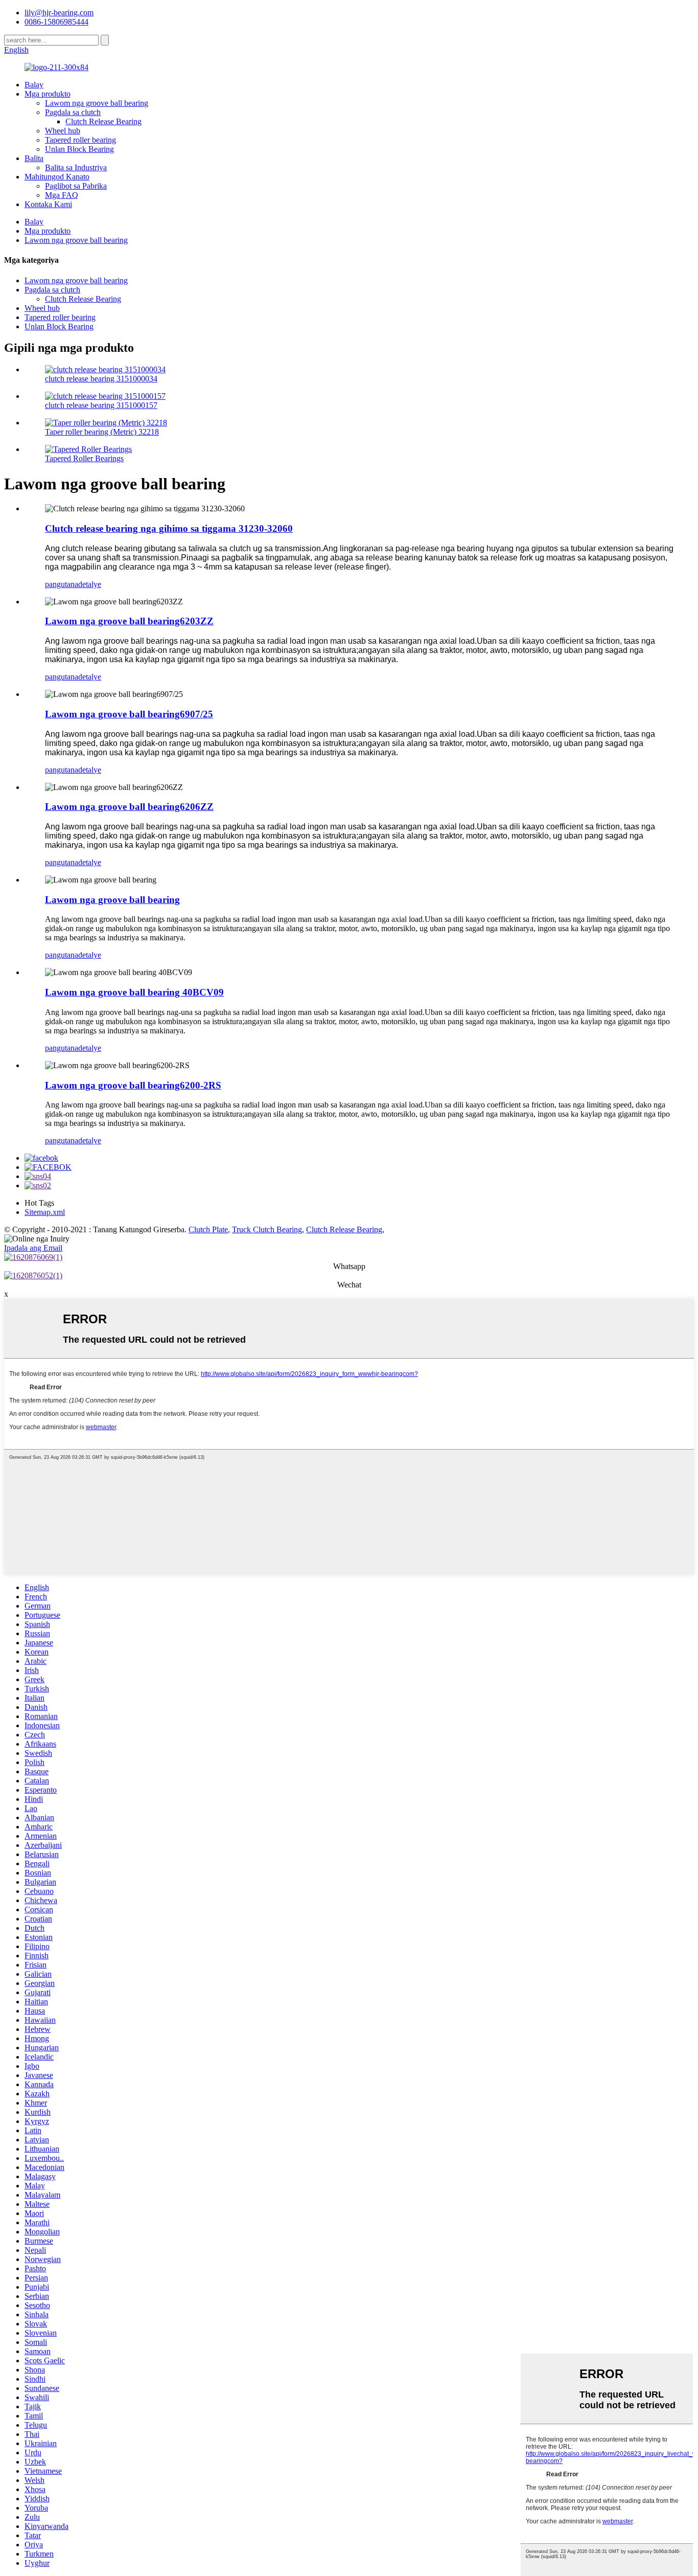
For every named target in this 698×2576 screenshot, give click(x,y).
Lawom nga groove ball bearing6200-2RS (133, 1085)
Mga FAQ (62, 195)
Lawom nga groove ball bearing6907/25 (129, 714)
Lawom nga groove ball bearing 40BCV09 (134, 992)
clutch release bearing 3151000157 (101, 405)
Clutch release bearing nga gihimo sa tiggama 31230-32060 (169, 528)
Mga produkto (48, 94)
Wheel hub (63, 131)
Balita (34, 158)
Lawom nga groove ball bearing (97, 103)
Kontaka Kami (48, 204)
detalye (90, 584)
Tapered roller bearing (80, 140)
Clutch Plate (208, 1229)
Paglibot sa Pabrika (76, 186)
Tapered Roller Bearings (84, 458)
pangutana (62, 584)
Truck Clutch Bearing (267, 1229)
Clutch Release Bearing (103, 121)
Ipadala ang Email (33, 1248)
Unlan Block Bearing (79, 149)
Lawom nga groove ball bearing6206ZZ (129, 807)
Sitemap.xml (45, 1212)
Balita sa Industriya (76, 167)
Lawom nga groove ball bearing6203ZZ (129, 621)
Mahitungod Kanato (57, 177)
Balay (34, 85)
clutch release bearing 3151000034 (101, 379)
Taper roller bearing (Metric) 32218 (102, 432)
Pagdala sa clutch (73, 112)
